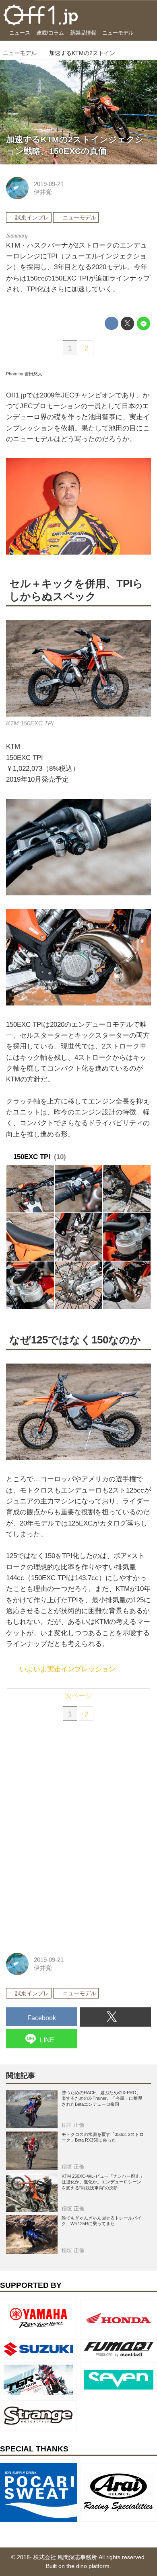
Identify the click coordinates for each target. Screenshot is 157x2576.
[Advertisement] (66, 1783)
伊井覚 (43, 192)
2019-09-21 (49, 184)
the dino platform (88, 2566)
